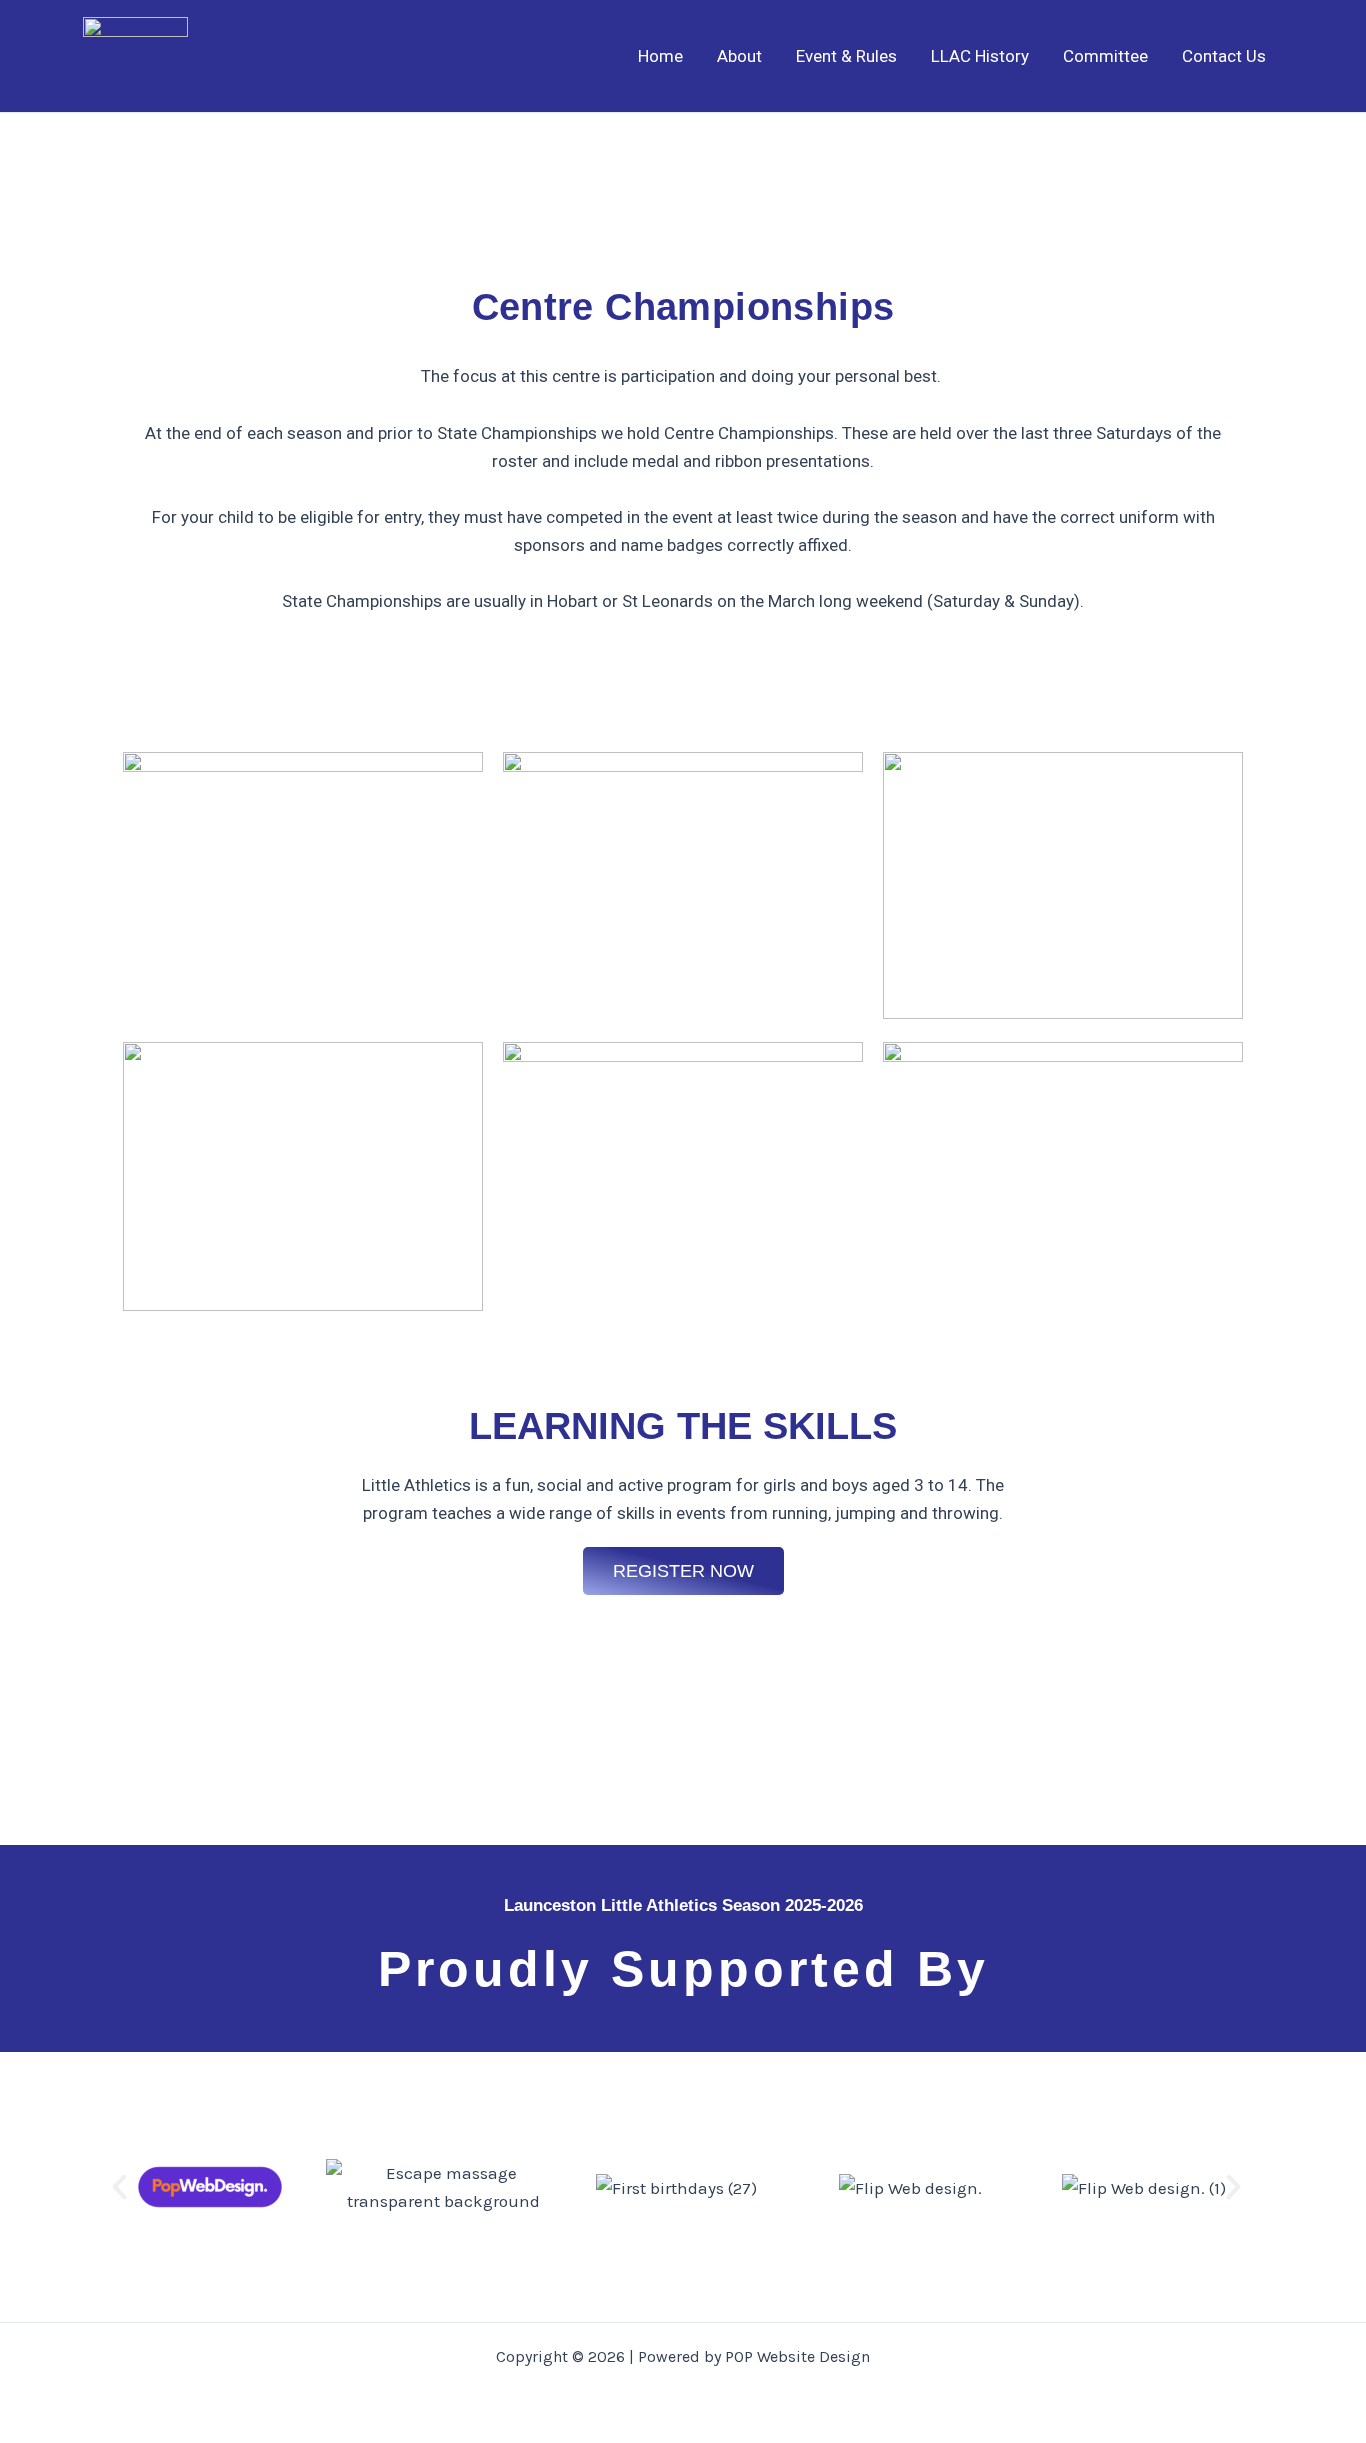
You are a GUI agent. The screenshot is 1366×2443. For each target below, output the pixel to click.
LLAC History (980, 56)
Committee (1105, 56)
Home (660, 56)
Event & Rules (846, 56)
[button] (119, 2186)
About (739, 56)
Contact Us (1224, 56)
